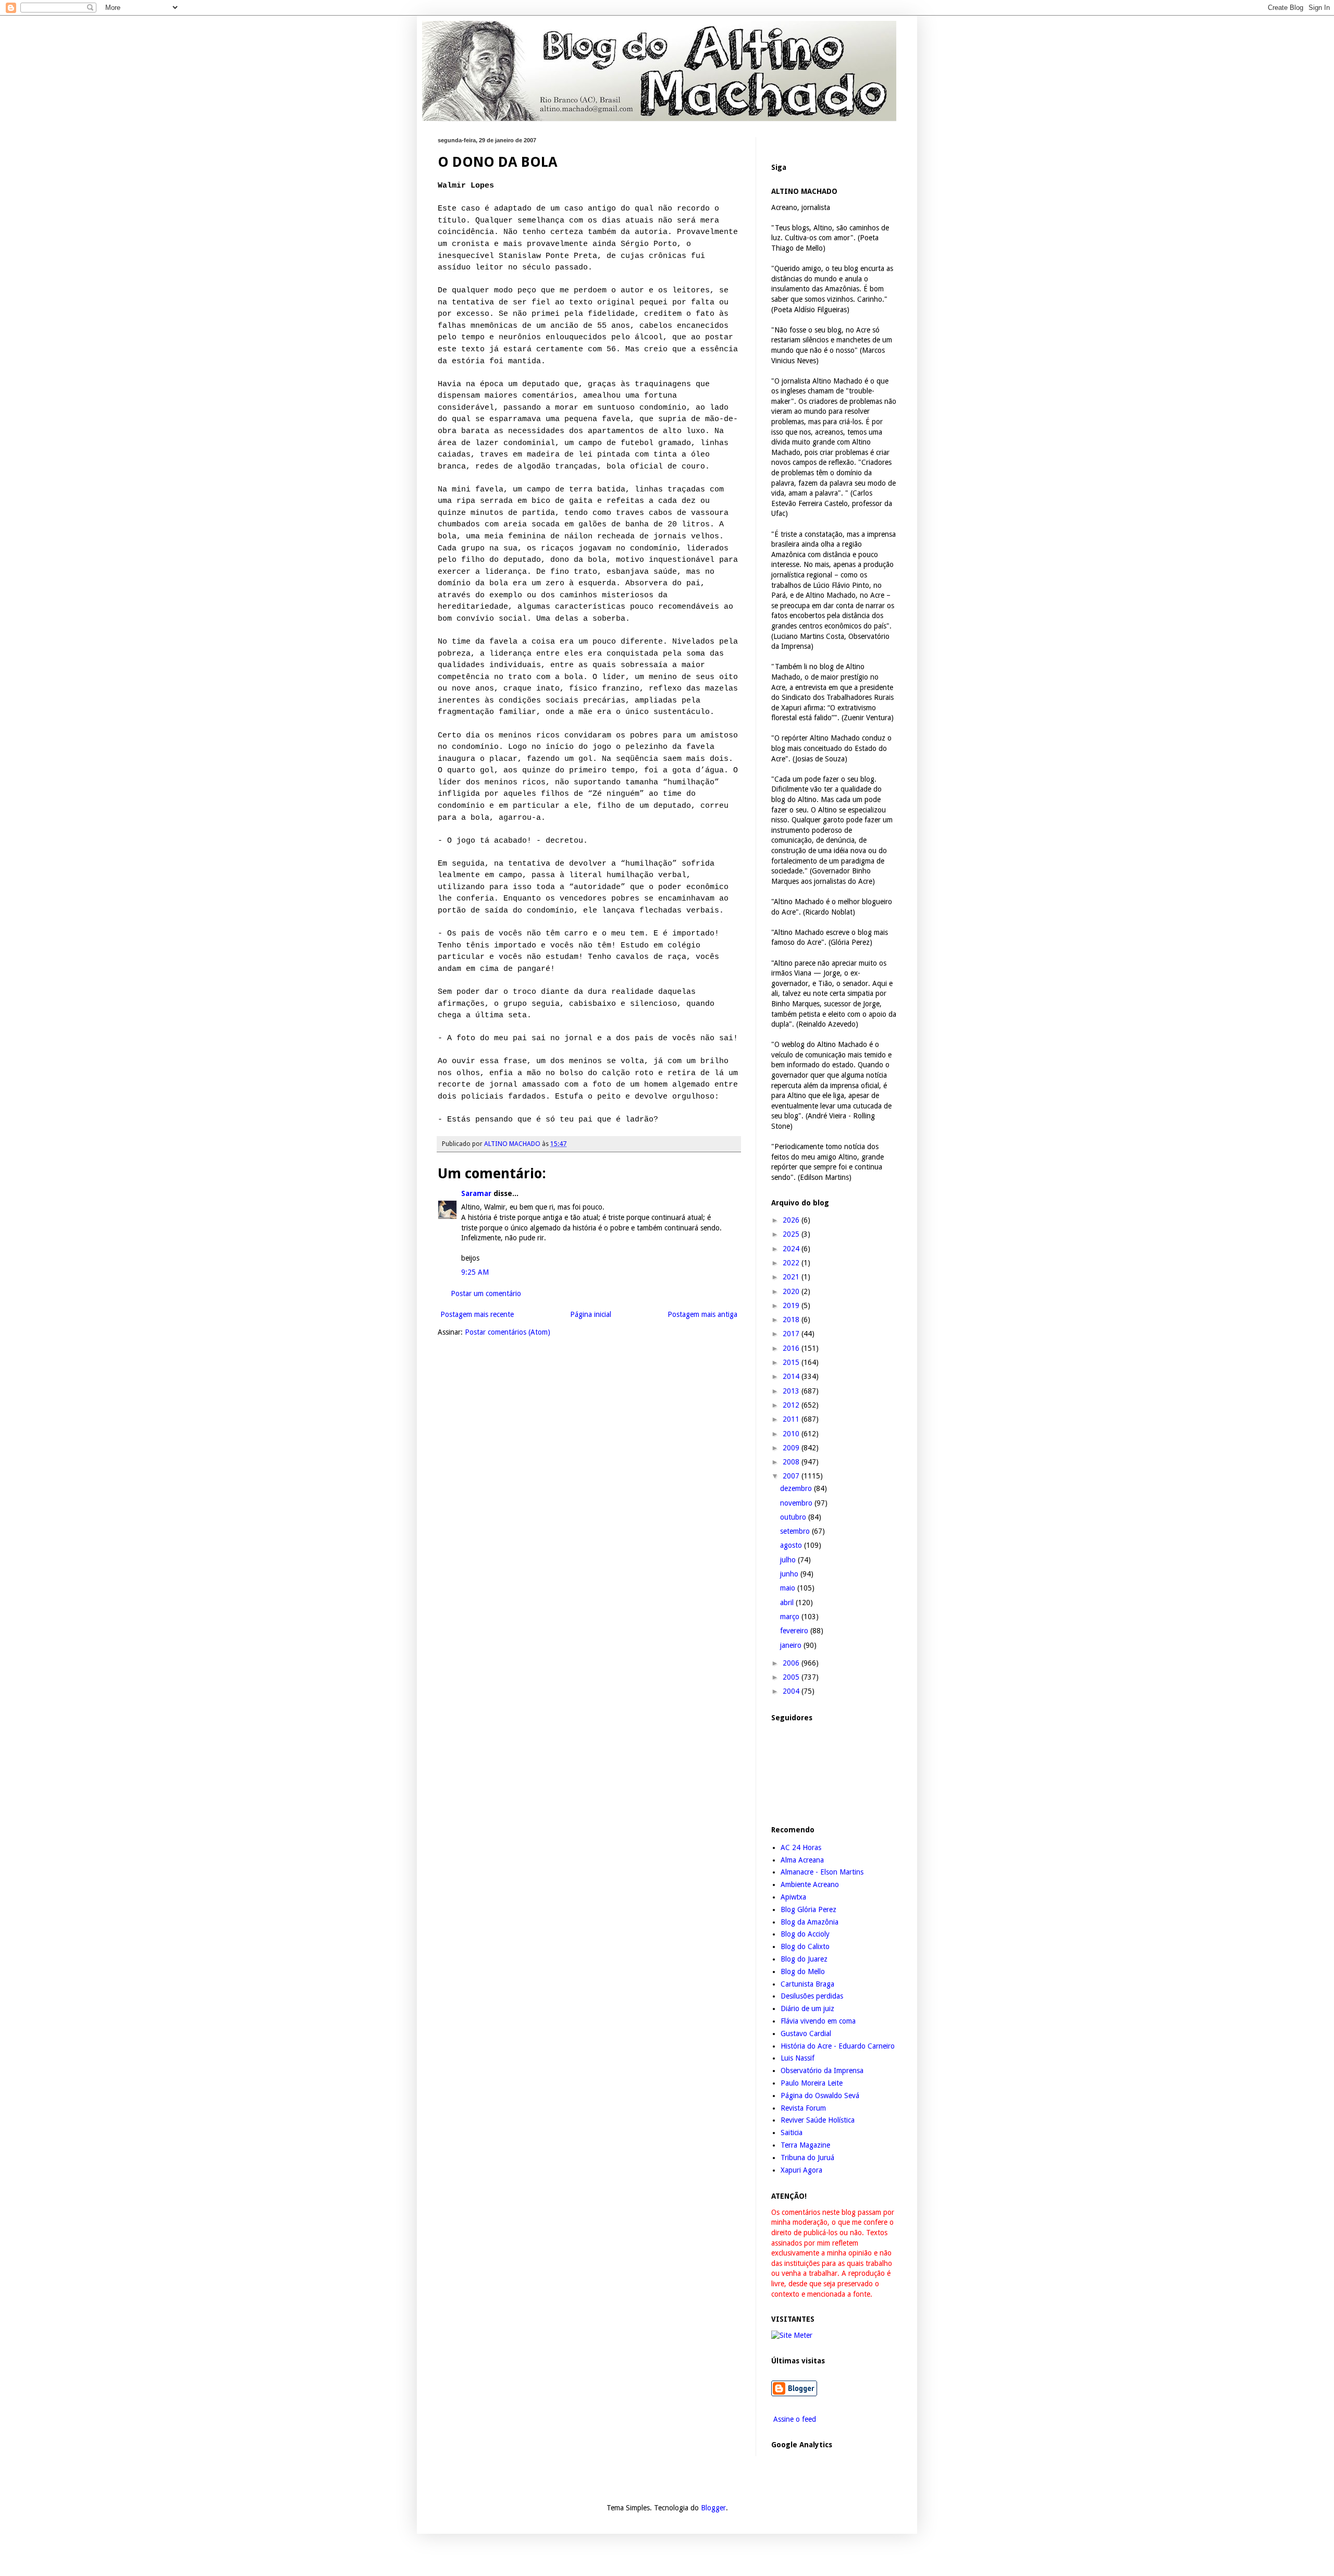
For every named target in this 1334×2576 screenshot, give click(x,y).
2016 (792, 1348)
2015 (792, 1362)
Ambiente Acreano (810, 1884)
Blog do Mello (803, 1971)
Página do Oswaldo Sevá (820, 2096)
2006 (792, 1663)
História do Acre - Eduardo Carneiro (838, 2046)
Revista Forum (803, 2108)
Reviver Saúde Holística (818, 2120)
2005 (792, 1677)
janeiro (792, 1645)
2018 (792, 1320)
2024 (792, 1249)
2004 (792, 1691)
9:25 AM (475, 1272)
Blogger (713, 2508)
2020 (792, 1291)
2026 (792, 1220)
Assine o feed (794, 2419)
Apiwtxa (793, 1897)
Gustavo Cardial (806, 2033)
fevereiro (795, 1631)
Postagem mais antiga (702, 1314)
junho (790, 1574)
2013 (792, 1391)
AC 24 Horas (801, 1847)
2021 (792, 1277)
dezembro (797, 1488)
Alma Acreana (802, 1860)
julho (789, 1560)
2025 (792, 1234)
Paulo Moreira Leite (812, 2083)
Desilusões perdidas (812, 1996)
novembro (797, 1503)
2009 (792, 1448)
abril (788, 1603)
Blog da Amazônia (810, 1922)
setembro (796, 1531)
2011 (792, 1419)
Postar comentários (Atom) (508, 1332)
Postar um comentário (486, 1293)
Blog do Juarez (804, 1959)
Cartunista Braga (807, 1984)
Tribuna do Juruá (807, 2158)
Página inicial (591, 1314)
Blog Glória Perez (808, 1909)
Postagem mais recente (477, 1314)
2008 (792, 1462)
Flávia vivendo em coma (818, 2021)
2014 (792, 1376)
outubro (794, 1517)
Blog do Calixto (805, 1946)
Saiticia (792, 2133)
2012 (792, 1405)
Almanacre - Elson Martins (822, 1872)
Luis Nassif (798, 2058)
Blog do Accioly (805, 1934)
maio (789, 1588)
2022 (792, 1263)
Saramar (476, 1193)
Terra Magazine (805, 2145)
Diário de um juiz (807, 2008)
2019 (792, 1305)
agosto (792, 1545)
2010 (792, 1434)
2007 (792, 1476)
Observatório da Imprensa (822, 2070)
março (791, 1617)
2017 (792, 1334)
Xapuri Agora (801, 2170)
